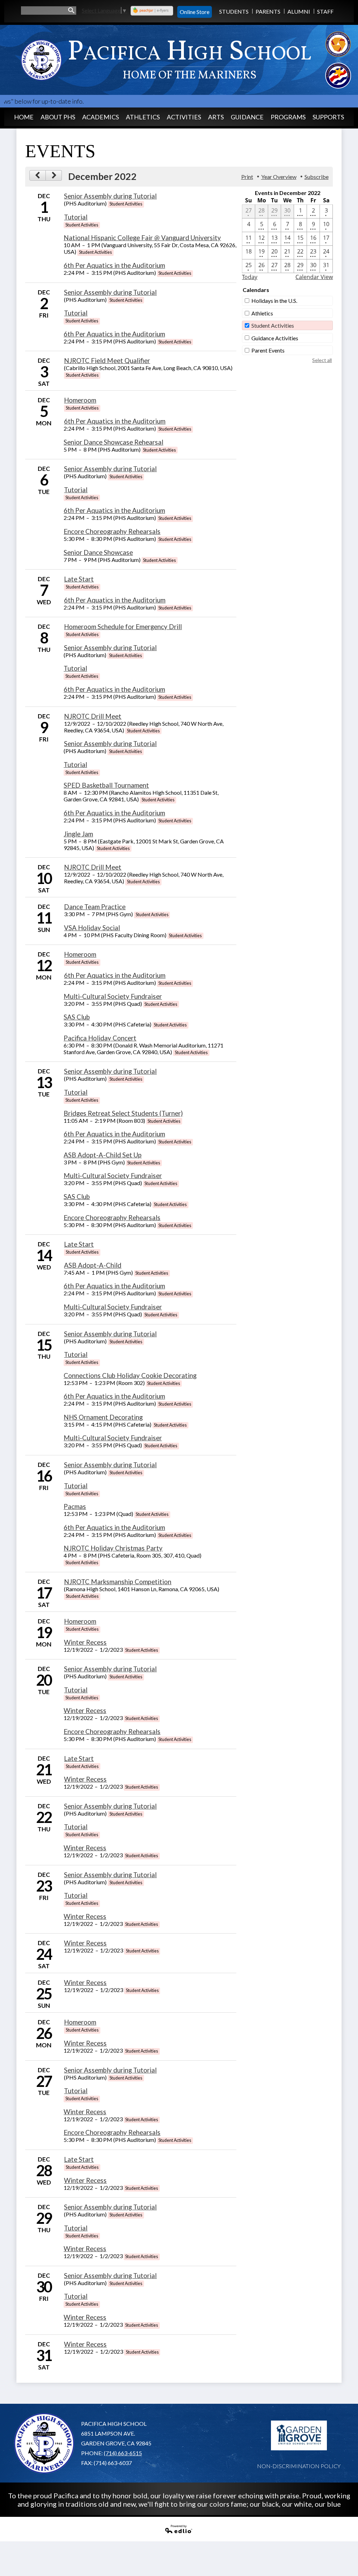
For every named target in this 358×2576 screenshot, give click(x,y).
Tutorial (76, 217)
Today (250, 277)
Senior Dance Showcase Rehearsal (113, 442)
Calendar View (314, 277)
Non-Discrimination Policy (299, 2466)
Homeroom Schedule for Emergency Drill (123, 627)
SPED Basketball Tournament (106, 785)
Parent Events (268, 350)
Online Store (195, 12)
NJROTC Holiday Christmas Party (113, 1548)
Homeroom (80, 400)
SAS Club (77, 1017)
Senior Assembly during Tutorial (110, 196)
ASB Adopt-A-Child (93, 1265)
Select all (322, 360)
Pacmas (75, 1506)
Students (234, 11)
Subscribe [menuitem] (317, 177)
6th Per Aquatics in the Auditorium (114, 265)
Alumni (299, 11)
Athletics (262, 313)
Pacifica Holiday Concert (100, 1038)
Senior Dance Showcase (98, 552)
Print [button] (247, 177)
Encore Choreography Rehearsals (112, 531)
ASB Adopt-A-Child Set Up (103, 1155)
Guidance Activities (275, 338)
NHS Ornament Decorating (103, 1417)
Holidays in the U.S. (274, 301)
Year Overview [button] (279, 177)
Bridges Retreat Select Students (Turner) (123, 1113)
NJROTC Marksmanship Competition (118, 1582)
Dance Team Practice (95, 907)
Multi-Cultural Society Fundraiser (113, 996)
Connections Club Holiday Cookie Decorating (130, 1376)
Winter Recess (85, 1642)
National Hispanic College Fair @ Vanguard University (142, 238)
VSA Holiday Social (92, 928)
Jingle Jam (78, 834)
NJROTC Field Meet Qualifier (107, 361)
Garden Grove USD (299, 2436)
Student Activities (273, 325)
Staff (325, 11)
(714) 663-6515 (123, 2453)
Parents (268, 11)
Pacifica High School (189, 58)
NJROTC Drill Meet (93, 716)
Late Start (79, 579)
